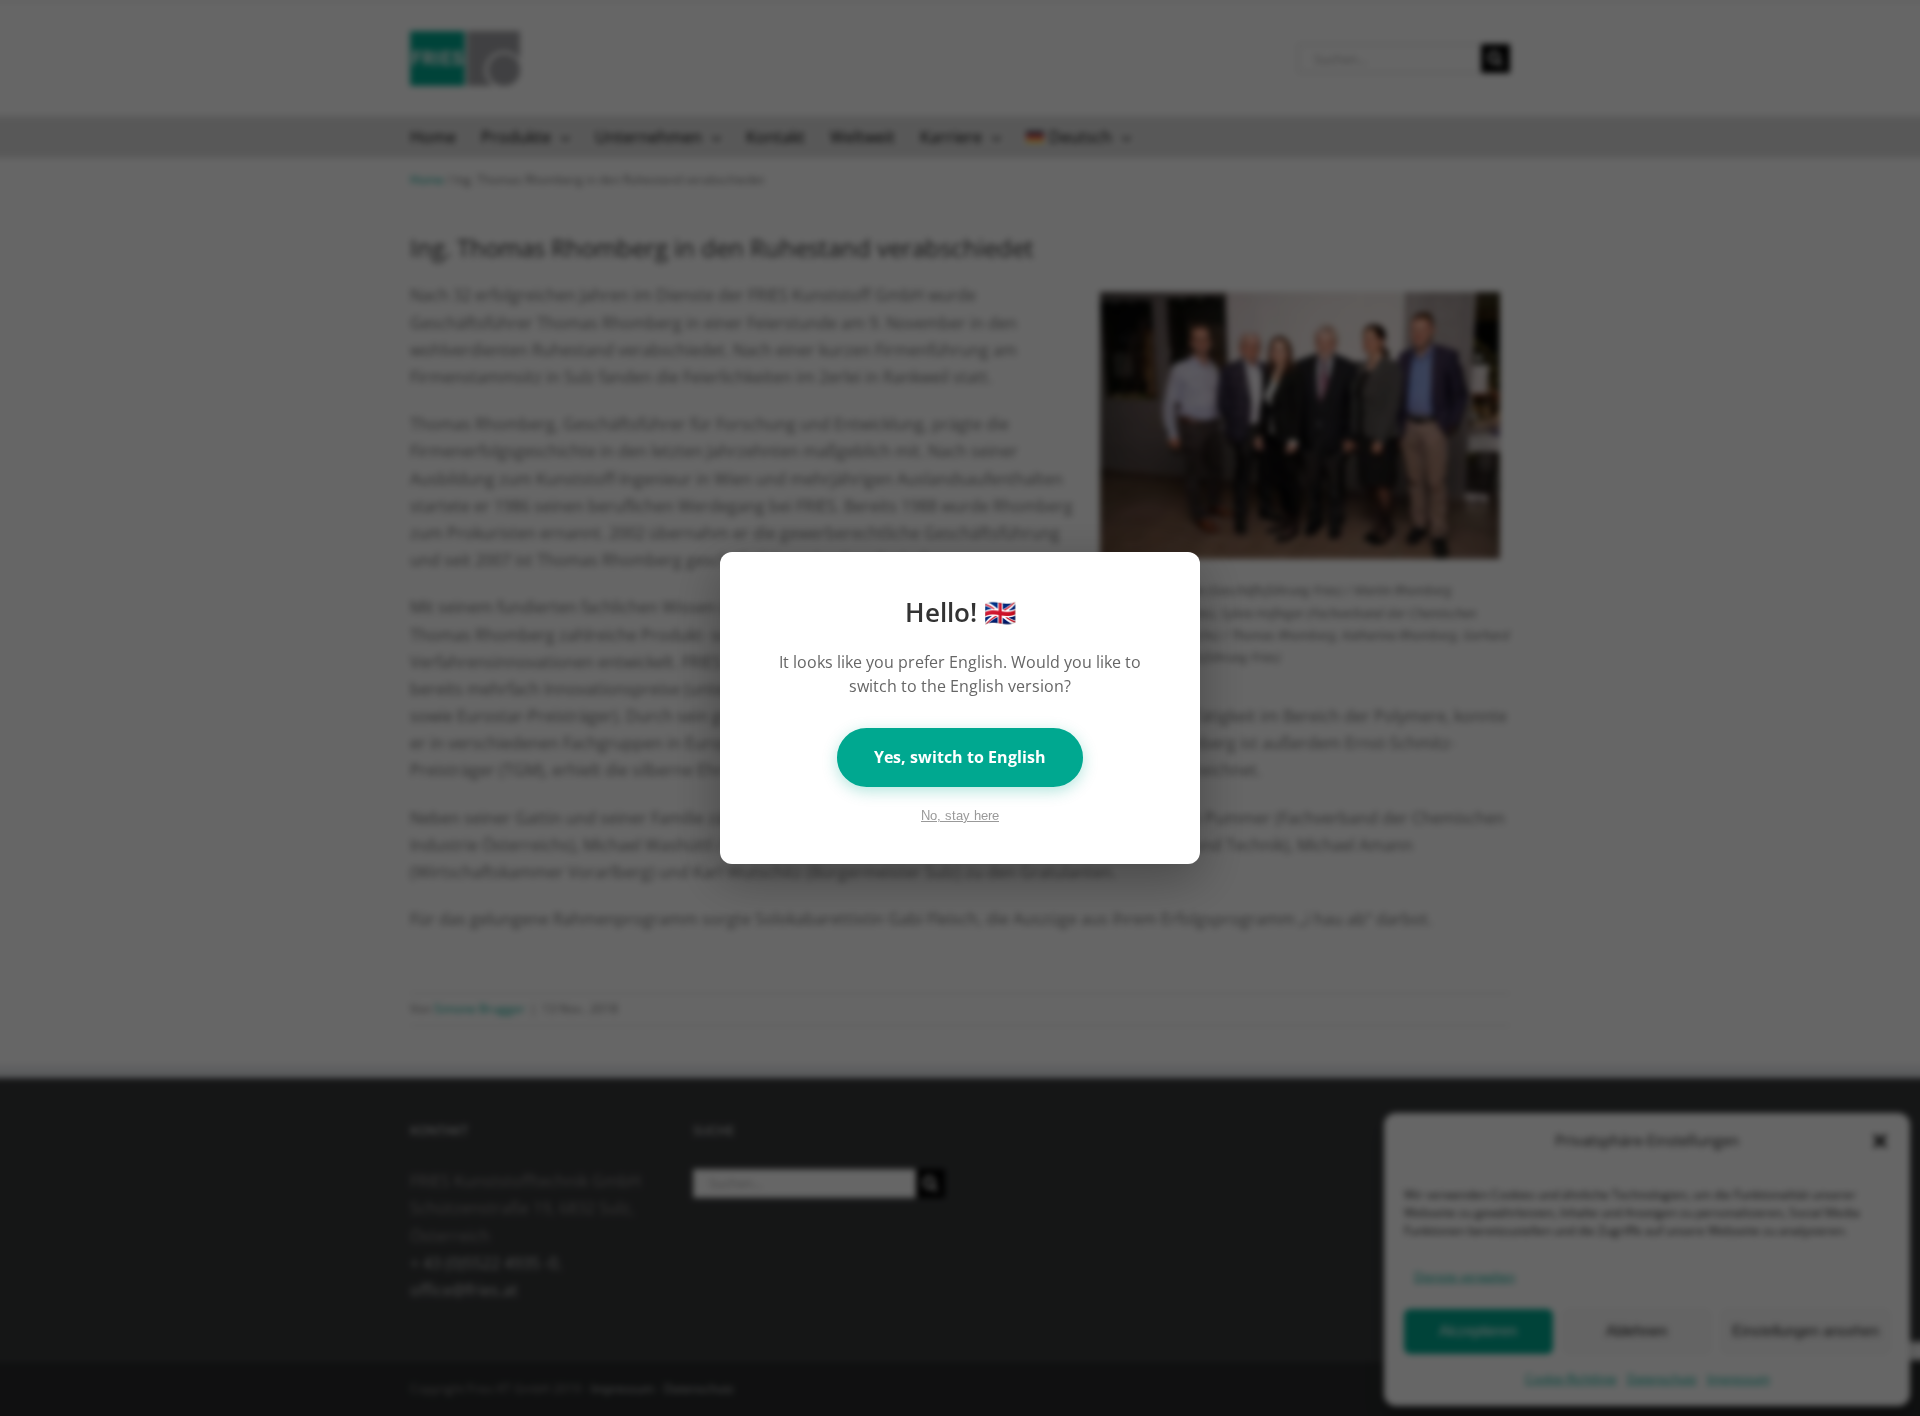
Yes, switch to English (960, 757)
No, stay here (960, 815)
